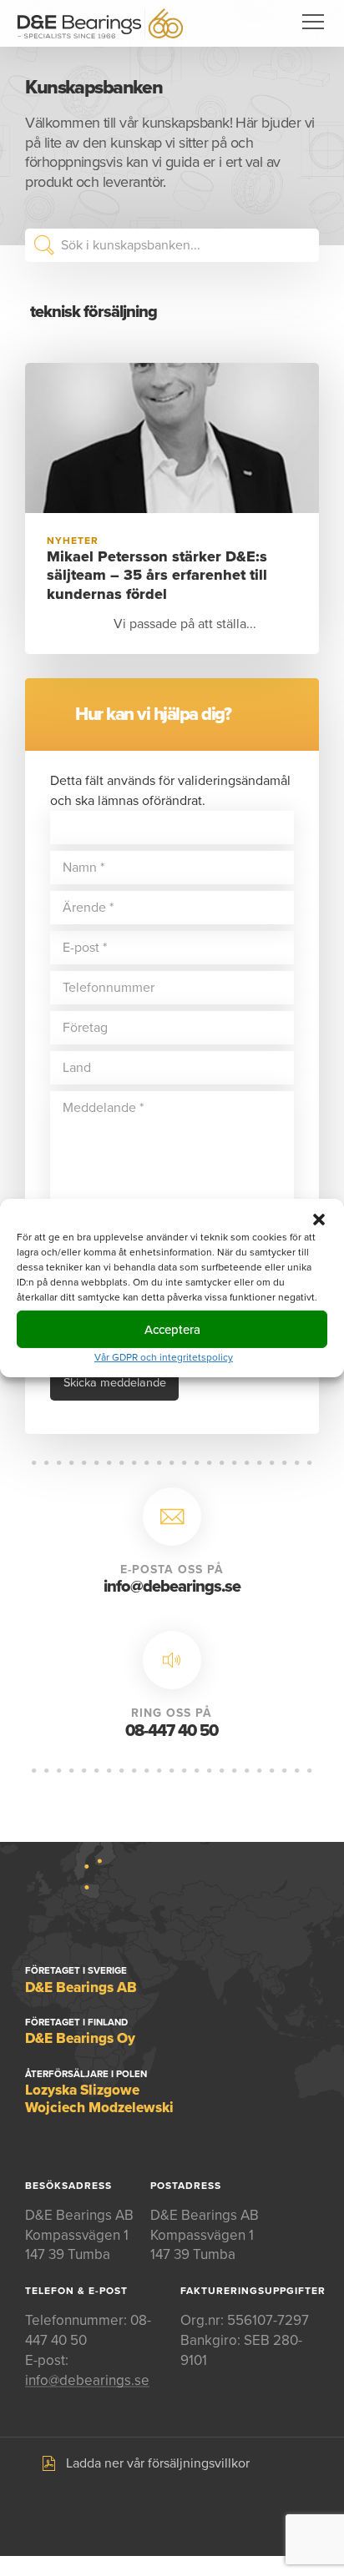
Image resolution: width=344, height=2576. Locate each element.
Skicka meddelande (115, 1383)
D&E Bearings (100, 23)
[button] (319, 1220)
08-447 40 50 (172, 1731)
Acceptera (172, 1329)
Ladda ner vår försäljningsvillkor (158, 2463)
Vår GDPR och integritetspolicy (164, 1357)
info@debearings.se (172, 1587)
